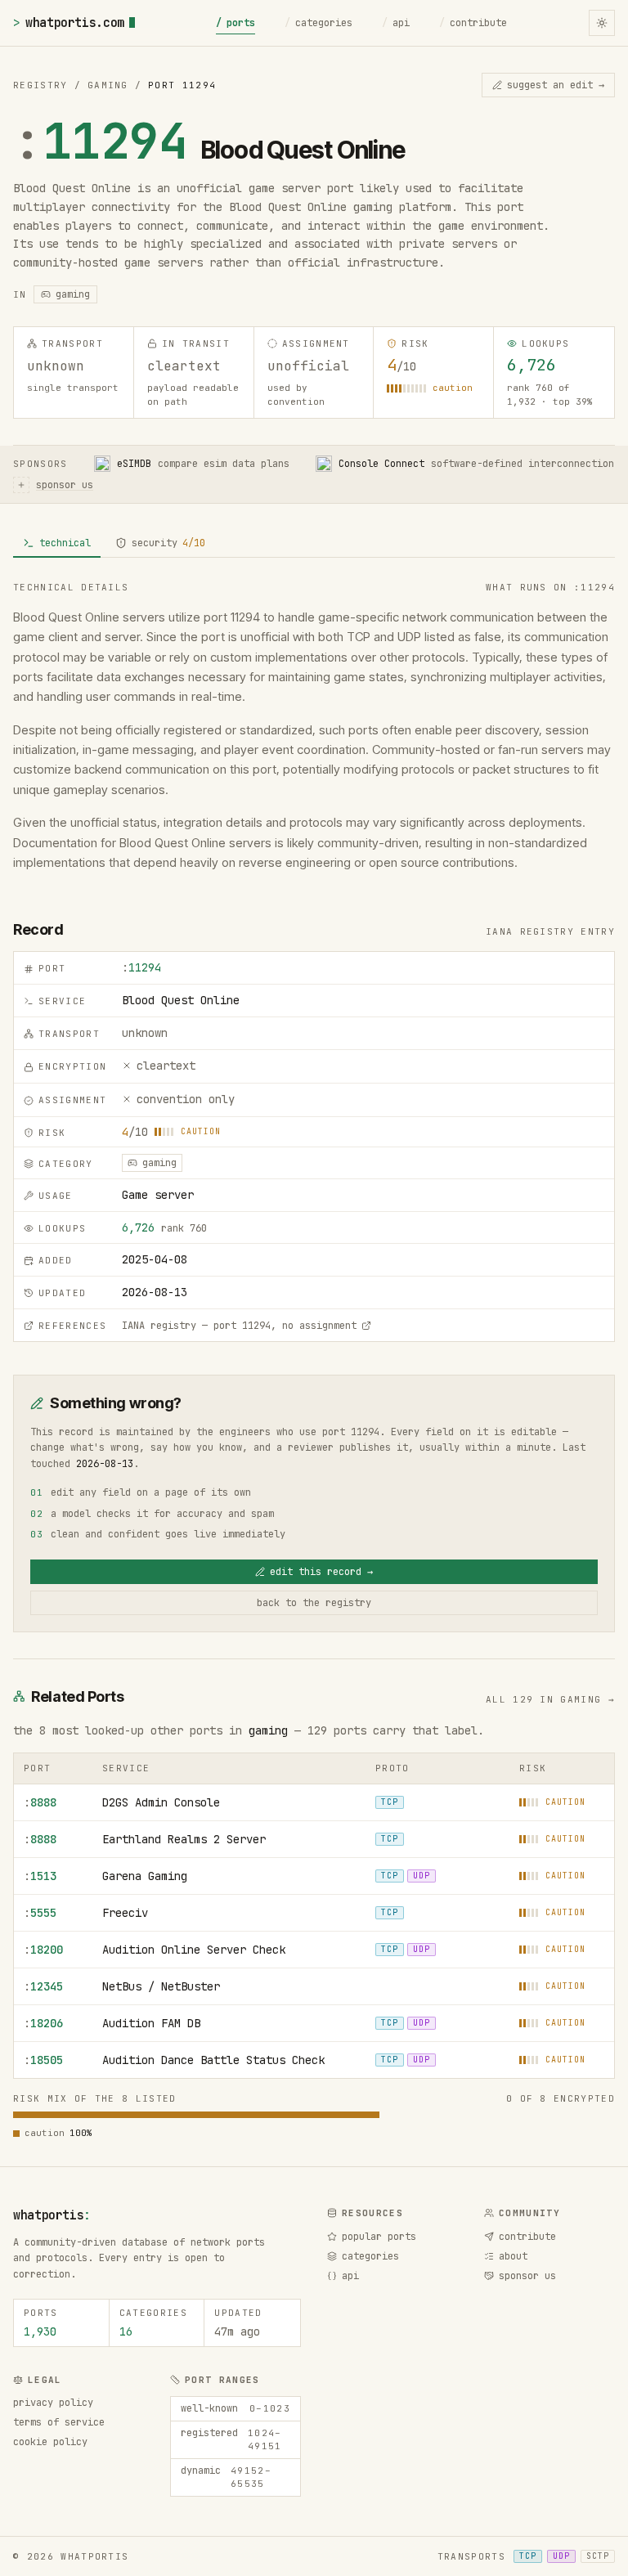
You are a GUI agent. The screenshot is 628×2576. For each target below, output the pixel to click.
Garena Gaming (145, 1876)
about (513, 2256)
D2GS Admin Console (161, 1802)
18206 (43, 2023)
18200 (43, 1950)
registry (40, 85)
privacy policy (53, 2403)
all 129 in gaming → (550, 1699)
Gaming (108, 85)
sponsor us (527, 2276)
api (396, 23)
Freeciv (125, 1913)
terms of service (59, 2422)
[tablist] (314, 544)
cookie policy (50, 2442)
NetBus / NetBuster (161, 1986)
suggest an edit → (556, 85)
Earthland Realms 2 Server (184, 1839)
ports (235, 23)
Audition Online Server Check (194, 1950)
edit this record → (321, 1572)
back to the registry (314, 1603)
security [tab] (168, 543)
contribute (473, 23)
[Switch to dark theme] (602, 23)
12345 (43, 1986)
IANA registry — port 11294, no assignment (239, 1326)
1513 (40, 1876)
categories (318, 23)
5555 (40, 1913)
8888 (40, 1802)
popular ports (379, 2237)
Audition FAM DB (151, 2023)
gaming (268, 1730)
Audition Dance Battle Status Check (213, 2060)
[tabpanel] (314, 727)
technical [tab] (65, 543)
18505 (43, 2060)
